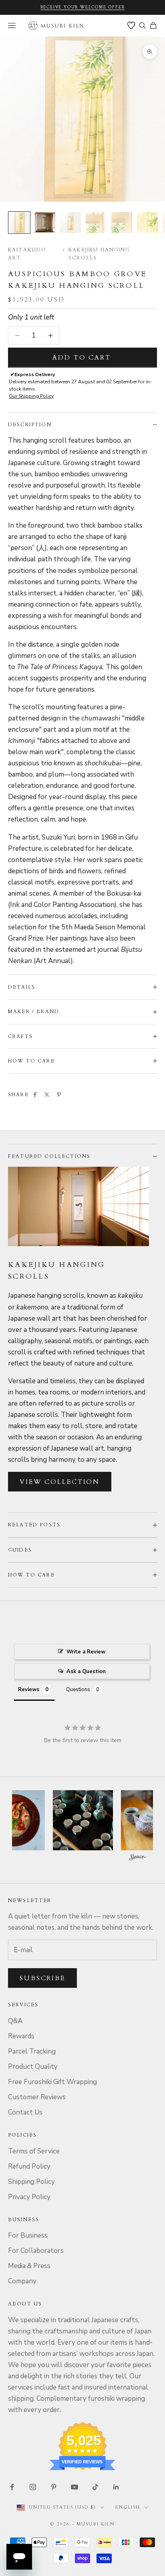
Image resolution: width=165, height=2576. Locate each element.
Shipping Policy (31, 2182)
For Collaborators (36, 2251)
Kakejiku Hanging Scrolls (99, 254)
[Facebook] (35, 1095)
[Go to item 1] (19, 223)
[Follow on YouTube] (74, 2487)
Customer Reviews (37, 2097)
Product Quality (33, 2067)
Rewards (21, 2036)
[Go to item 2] (45, 223)
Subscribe (42, 1978)
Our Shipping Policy (31, 396)
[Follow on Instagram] (33, 2487)
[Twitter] (47, 1095)
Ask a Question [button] (86, 1671)
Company (22, 2281)
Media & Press (29, 2266)
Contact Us (25, 2112)
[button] (59, 1820)
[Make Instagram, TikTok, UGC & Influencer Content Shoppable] (138, 1859)
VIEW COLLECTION (60, 1482)
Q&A (15, 2021)
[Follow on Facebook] (12, 2487)
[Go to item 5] (122, 223)
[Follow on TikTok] (95, 2487)
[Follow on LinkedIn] (116, 2487)
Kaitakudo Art (27, 254)
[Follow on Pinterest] (54, 2487)
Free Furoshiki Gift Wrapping (52, 2082)
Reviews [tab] (29, 1690)
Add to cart (82, 358)
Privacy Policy (29, 2197)
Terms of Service (34, 2151)
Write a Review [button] (86, 1652)
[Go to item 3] (70, 223)
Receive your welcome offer (83, 7)
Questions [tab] (78, 1690)
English (128, 2507)
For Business (28, 2235)
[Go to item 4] (96, 223)
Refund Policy (29, 2166)
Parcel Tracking (32, 2051)
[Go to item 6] (147, 223)
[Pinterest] (59, 1095)
